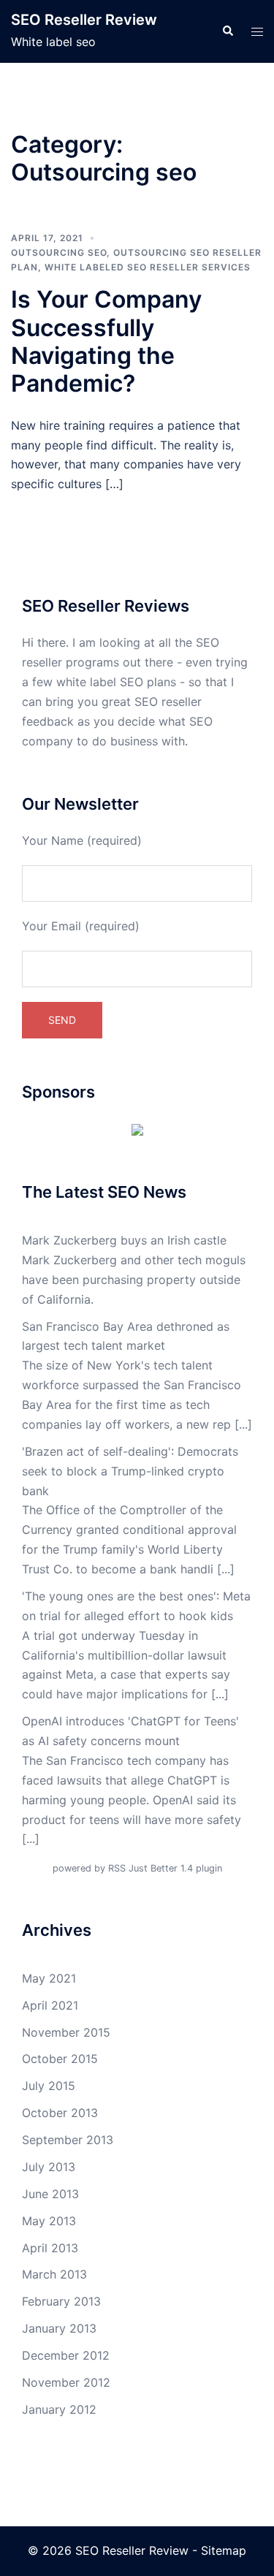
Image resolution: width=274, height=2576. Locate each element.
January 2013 (59, 2328)
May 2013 (49, 2221)
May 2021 (49, 1978)
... (243, 1424)
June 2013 (50, 2194)
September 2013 (68, 2140)
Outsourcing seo (59, 252)
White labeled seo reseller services (148, 267)
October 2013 (60, 2113)
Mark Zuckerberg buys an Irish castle (124, 1240)
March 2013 (54, 2274)
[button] (227, 31)
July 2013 (49, 2167)
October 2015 (60, 2059)
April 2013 (50, 2248)
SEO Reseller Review (84, 20)
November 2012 (66, 2382)
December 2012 (66, 2355)
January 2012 (59, 2409)
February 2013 (61, 2301)
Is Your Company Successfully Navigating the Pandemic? (106, 341)
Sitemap (224, 2550)
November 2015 (66, 2032)
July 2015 (49, 2086)
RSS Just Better (143, 1868)
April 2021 (50, 2005)
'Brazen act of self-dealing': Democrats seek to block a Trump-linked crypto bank (130, 1471)
